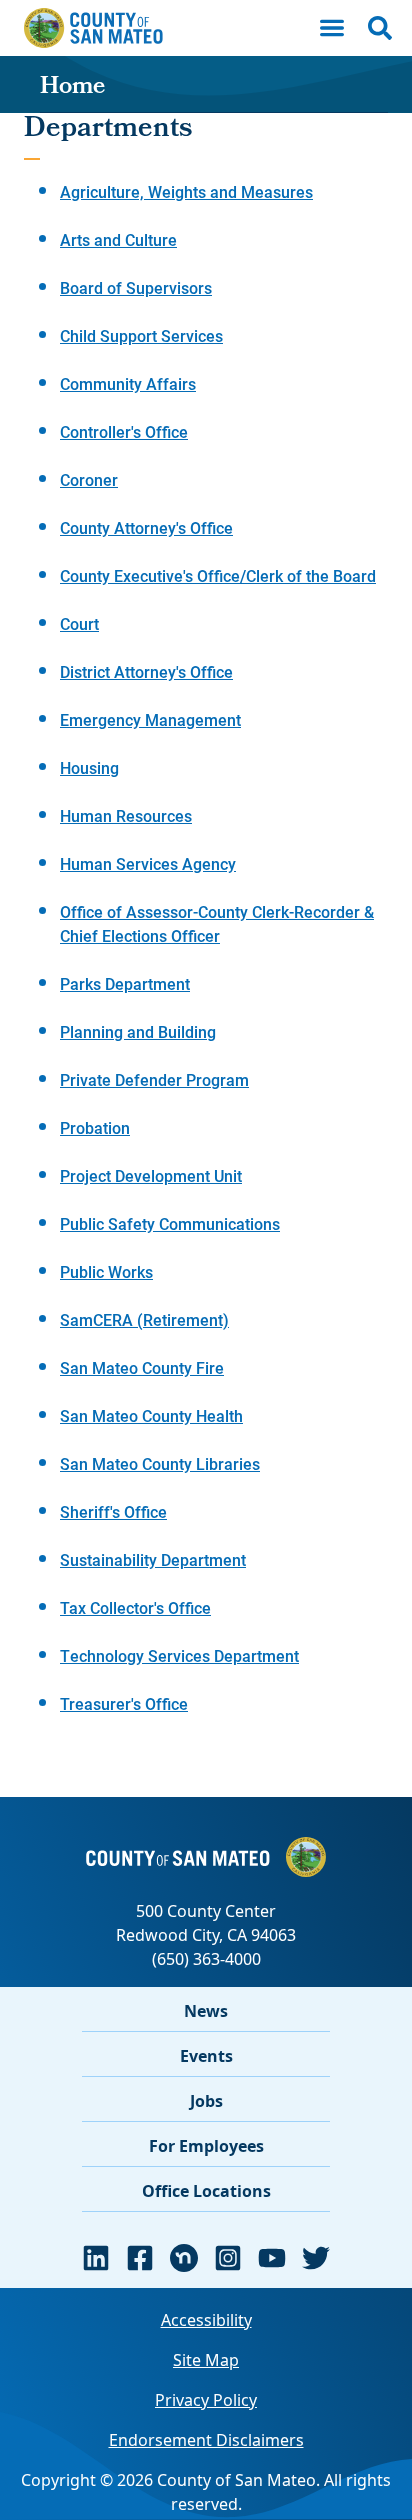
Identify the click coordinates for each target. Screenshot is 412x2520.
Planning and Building (138, 1031)
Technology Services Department (179, 1655)
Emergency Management (150, 719)
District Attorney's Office (146, 671)
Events (206, 2056)
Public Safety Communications (170, 1223)
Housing (89, 767)
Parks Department (125, 983)
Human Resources (126, 815)
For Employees (206, 2146)
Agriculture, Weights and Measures (186, 191)
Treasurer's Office (124, 1703)
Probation (95, 1127)
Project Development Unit (151, 1175)
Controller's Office (124, 431)
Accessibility (206, 2320)
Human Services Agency (148, 863)
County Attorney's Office (146, 527)
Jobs (206, 2101)
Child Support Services (141, 335)
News (206, 2011)
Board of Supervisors (136, 287)
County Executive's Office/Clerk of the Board (218, 575)
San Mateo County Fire (142, 1367)
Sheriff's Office (113, 1511)
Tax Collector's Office (135, 1607)
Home (72, 88)
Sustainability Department (153, 1559)
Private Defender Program (154, 1079)
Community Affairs (128, 383)
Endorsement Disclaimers (206, 2440)
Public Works (106, 1271)
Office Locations (206, 2191)
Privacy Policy (206, 2400)
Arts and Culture (118, 239)
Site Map (206, 2360)
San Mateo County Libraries (160, 1463)
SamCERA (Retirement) (144, 1319)
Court (79, 623)
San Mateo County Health (151, 1415)
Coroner (89, 479)
